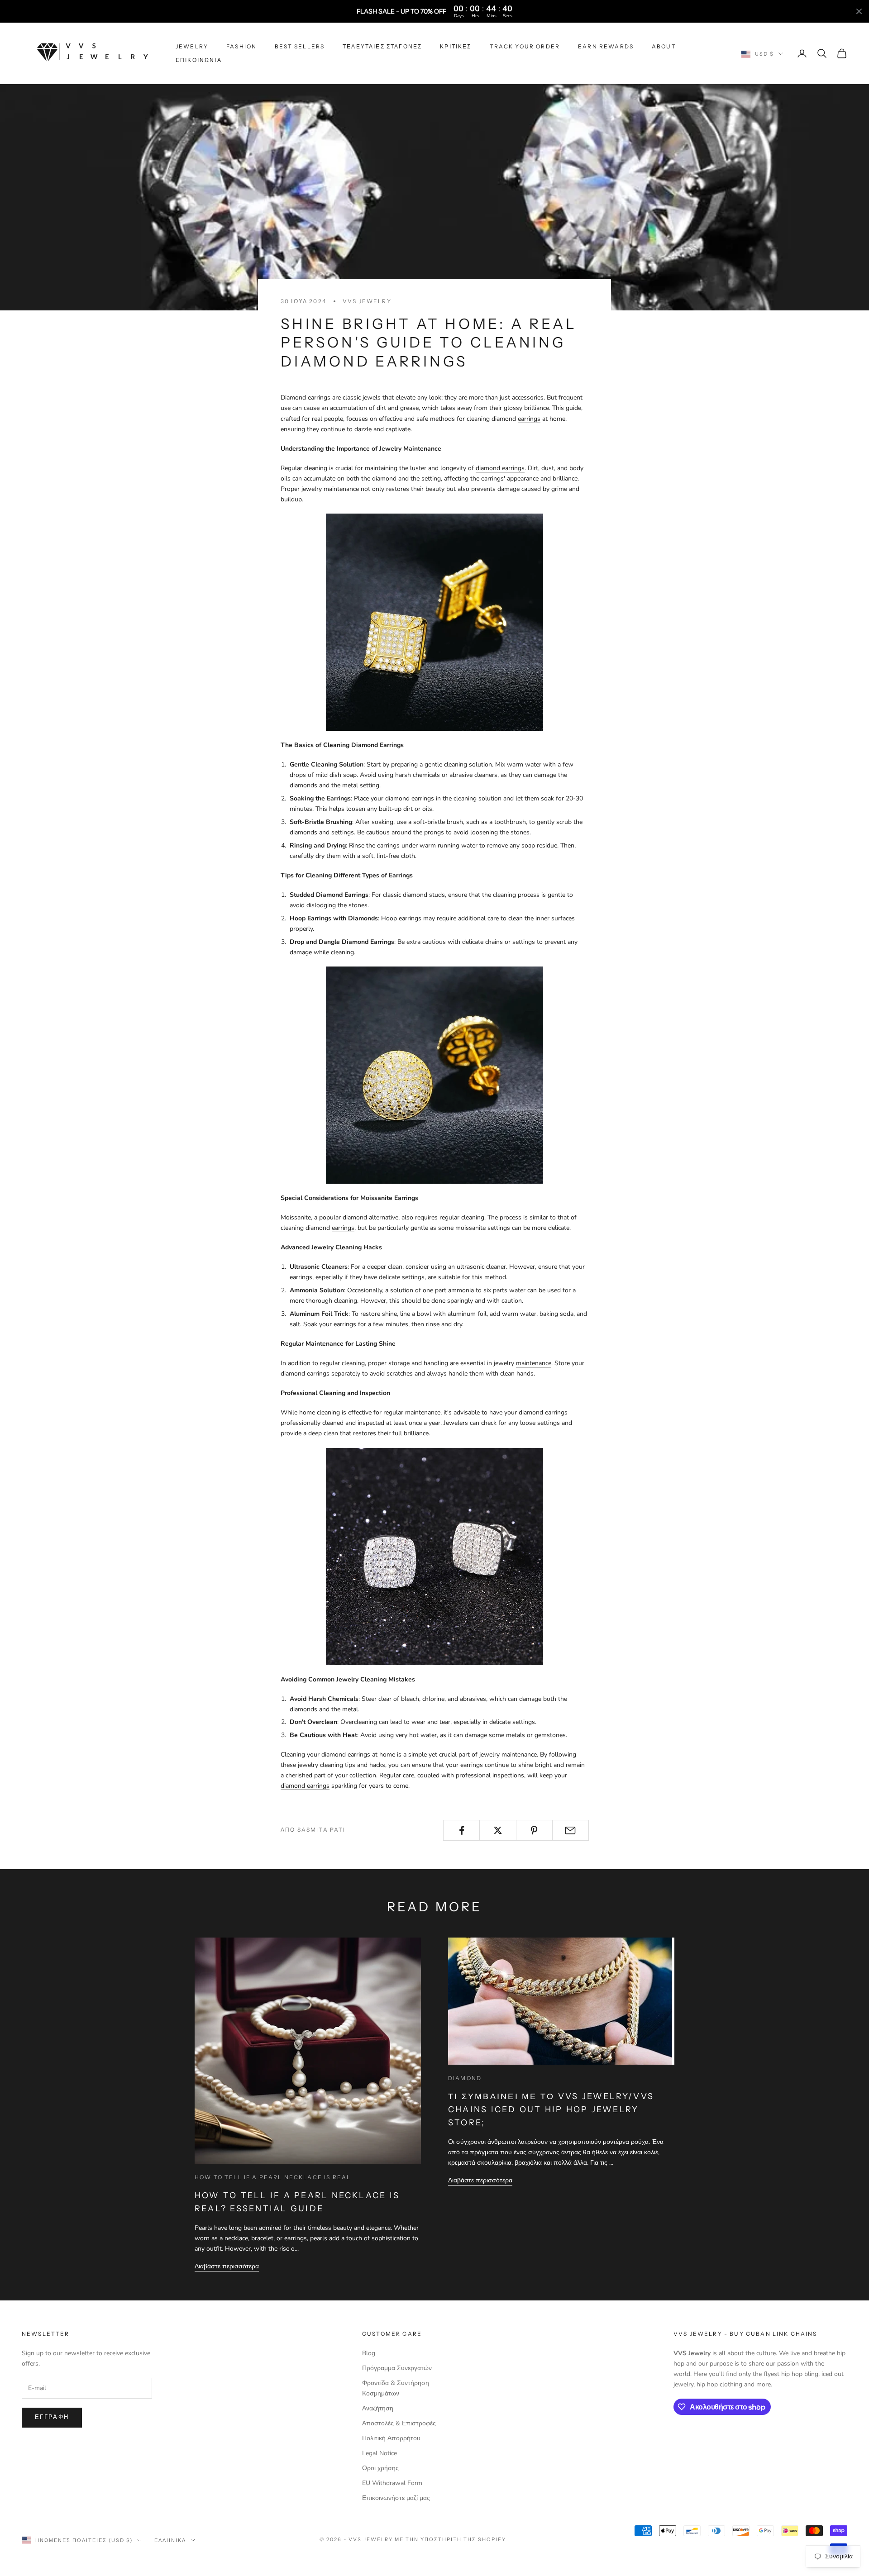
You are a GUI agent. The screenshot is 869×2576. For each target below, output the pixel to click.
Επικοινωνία (199, 60)
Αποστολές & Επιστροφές (399, 2423)
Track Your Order (525, 46)
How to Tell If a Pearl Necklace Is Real (273, 2177)
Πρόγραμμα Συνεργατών (397, 2368)
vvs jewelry (367, 301)
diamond (465, 2078)
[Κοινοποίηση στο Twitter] (498, 1830)
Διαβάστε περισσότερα (227, 2266)
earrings (529, 419)
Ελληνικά (170, 2540)
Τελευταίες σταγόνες (382, 46)
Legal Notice (380, 2453)
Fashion (241, 46)
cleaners (486, 775)
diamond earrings (500, 468)
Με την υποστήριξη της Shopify (450, 2539)
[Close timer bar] (859, 11)
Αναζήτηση (378, 2408)
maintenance (534, 1363)
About (664, 46)
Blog (369, 2353)
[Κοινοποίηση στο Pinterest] (534, 1830)
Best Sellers (300, 46)
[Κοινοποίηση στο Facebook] (461, 1830)
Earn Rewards (606, 46)
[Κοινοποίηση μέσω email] (571, 1830)
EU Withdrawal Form (392, 2483)
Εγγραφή (52, 2417)
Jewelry (192, 46)
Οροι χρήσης (380, 2468)
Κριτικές (456, 46)
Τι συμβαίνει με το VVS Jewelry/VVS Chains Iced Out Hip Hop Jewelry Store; (551, 2109)
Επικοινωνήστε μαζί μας (396, 2498)
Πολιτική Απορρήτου (391, 2438)
